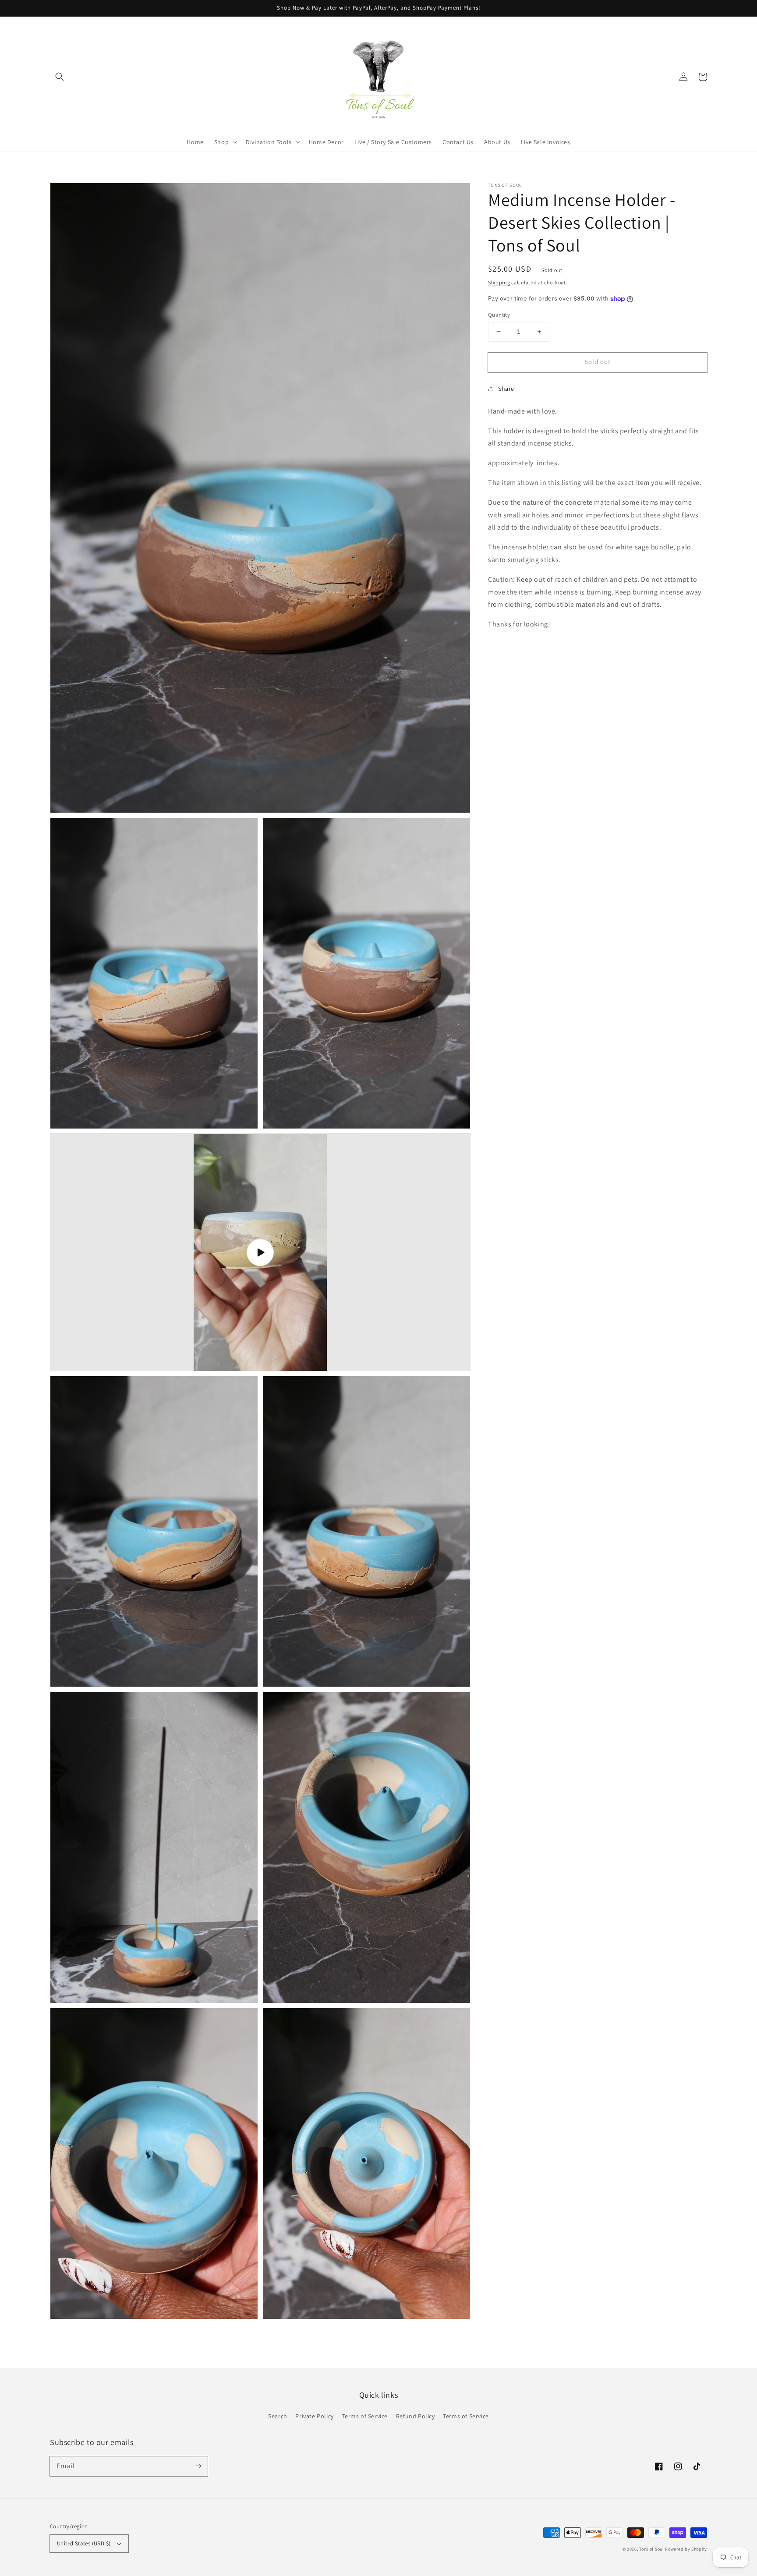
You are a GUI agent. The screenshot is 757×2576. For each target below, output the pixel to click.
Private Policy (314, 2416)
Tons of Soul (651, 2549)
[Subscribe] (198, 2466)
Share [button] (506, 389)
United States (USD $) (84, 2543)
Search (278, 2416)
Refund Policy (416, 2416)
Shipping (499, 282)
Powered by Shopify (686, 2549)
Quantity (499, 315)
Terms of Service (365, 2416)
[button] (60, 77)
